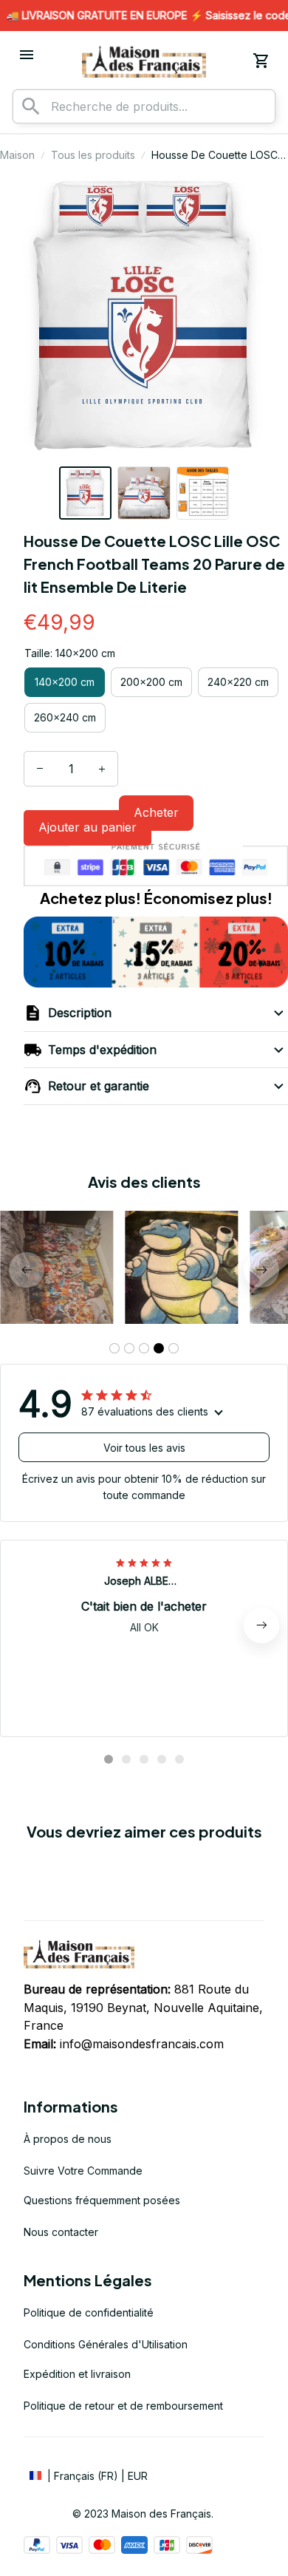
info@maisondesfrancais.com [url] (142, 2044)
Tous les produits (93, 155)
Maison (17, 155)
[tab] (114, 1348)
